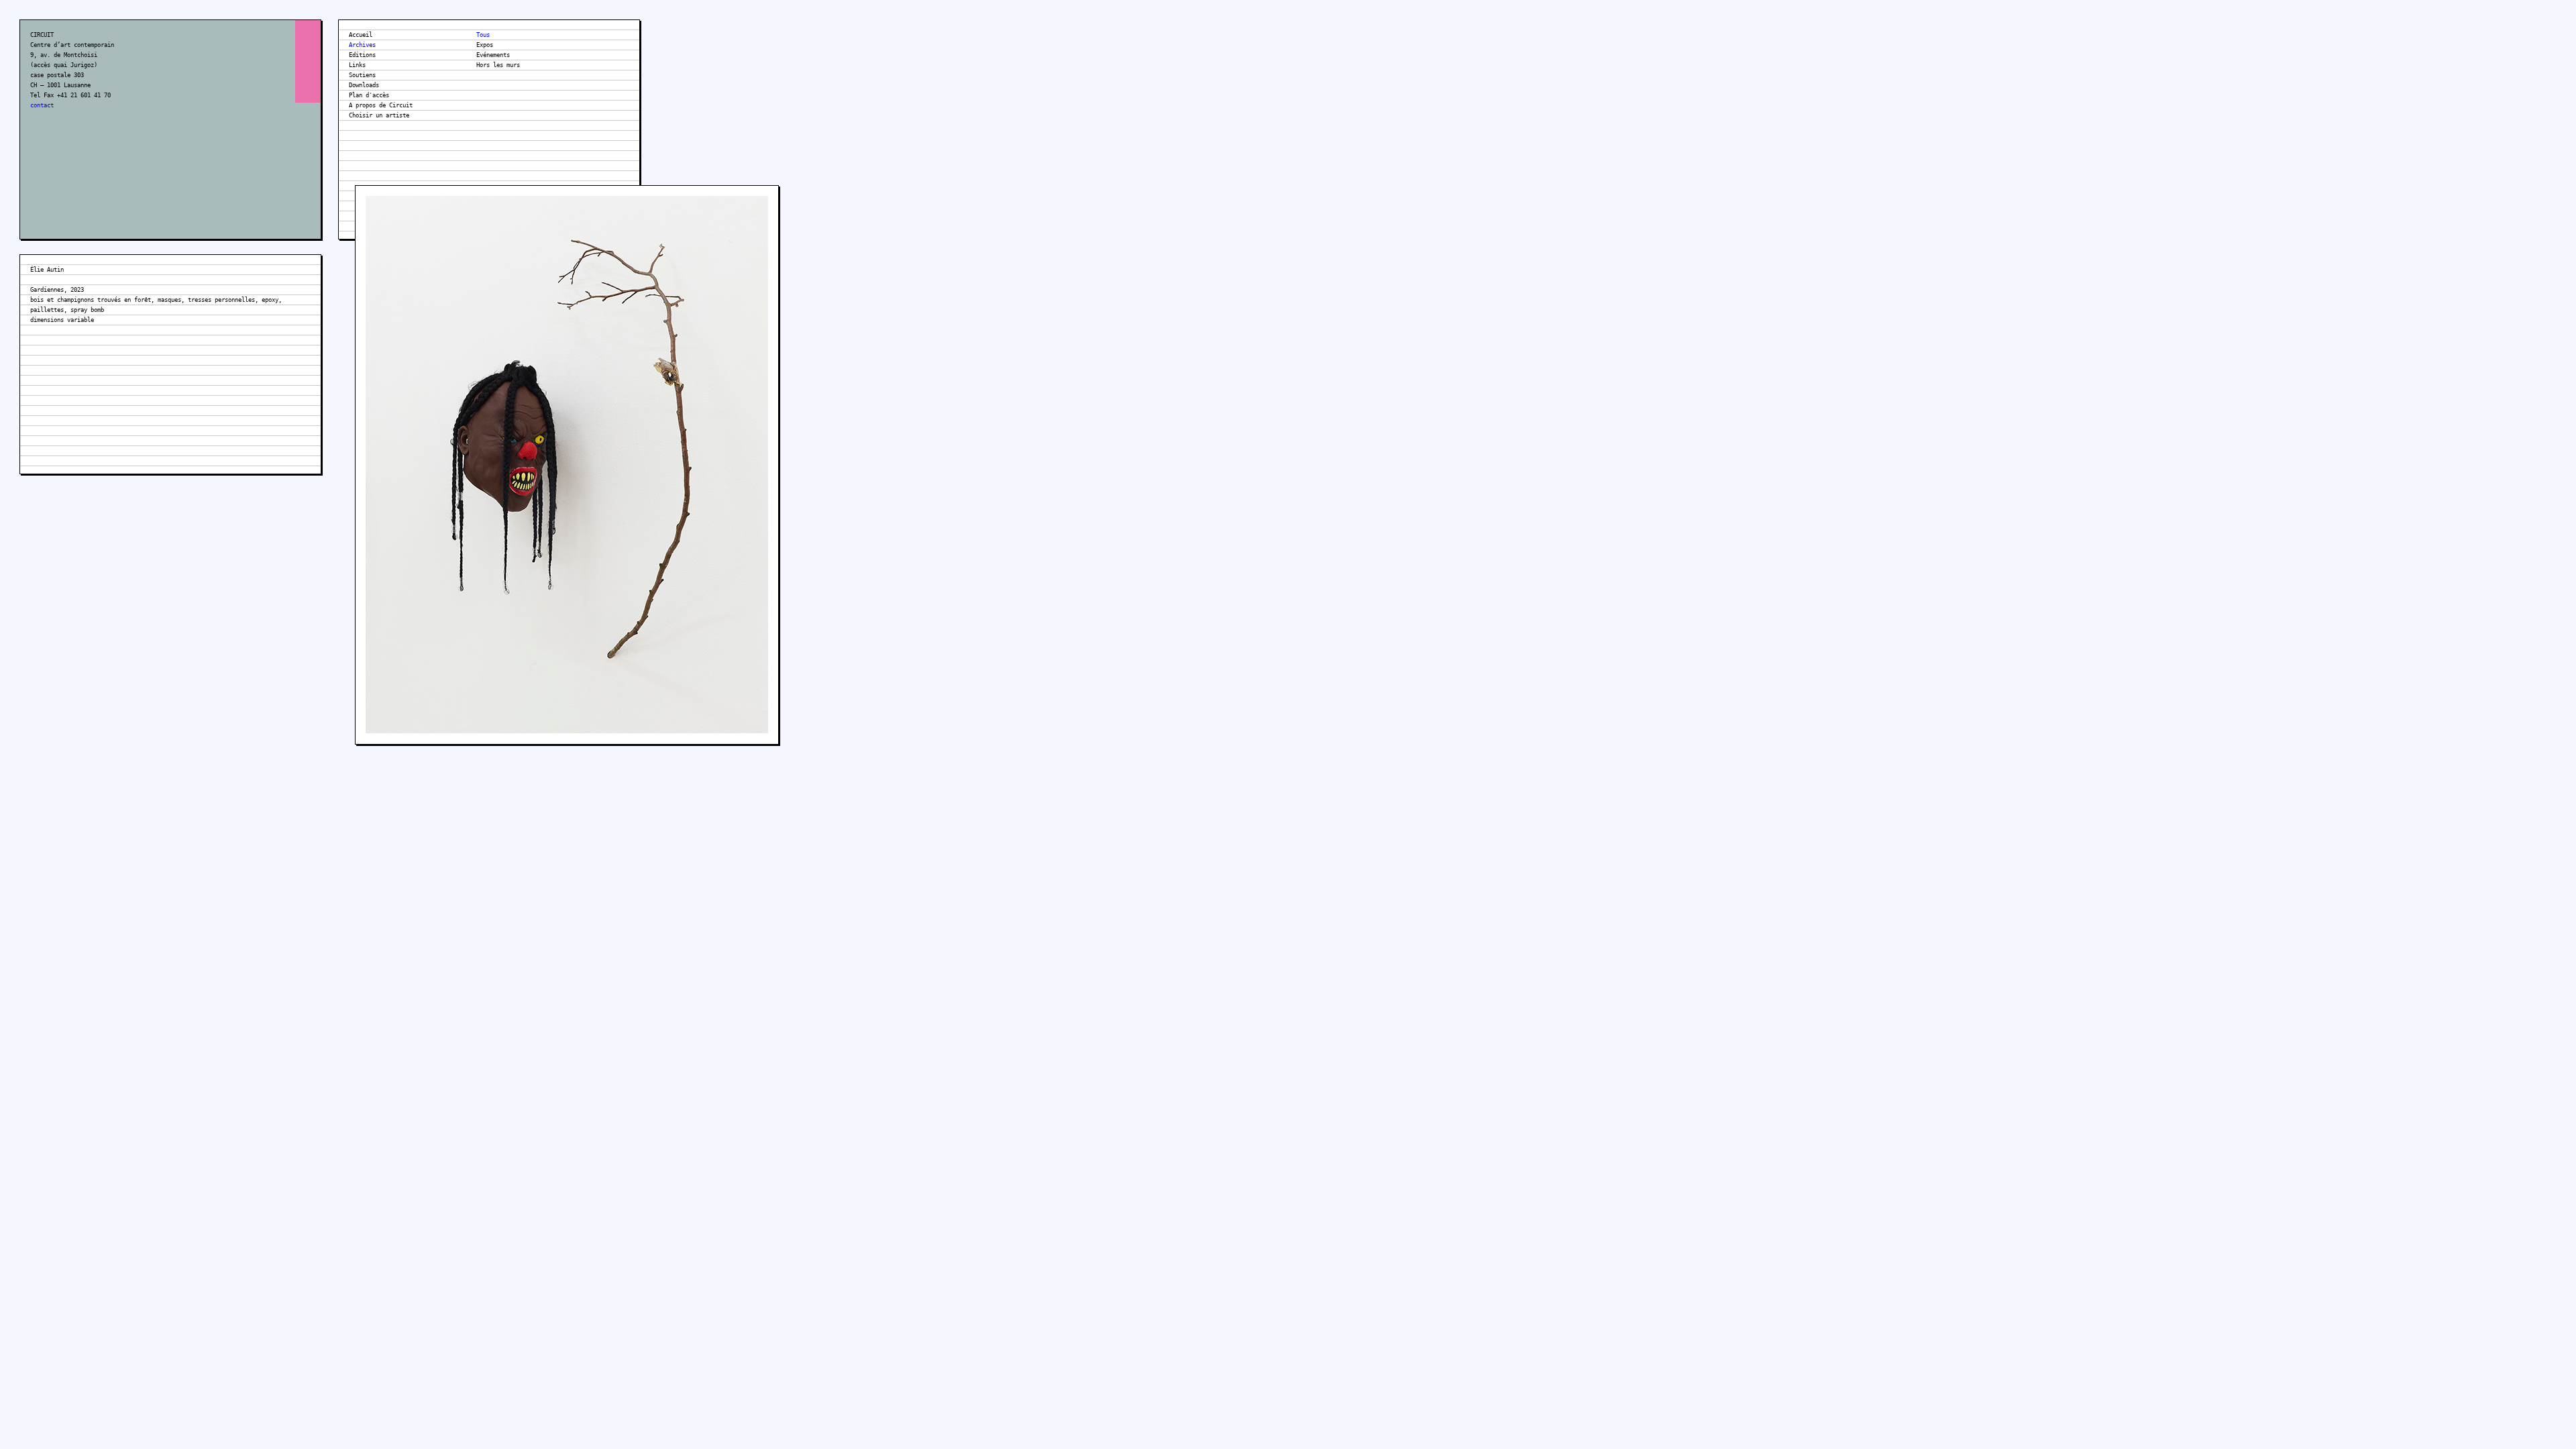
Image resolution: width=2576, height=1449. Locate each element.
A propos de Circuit (381, 105)
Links (357, 65)
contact (42, 105)
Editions (362, 55)
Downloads (364, 85)
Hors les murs (498, 65)
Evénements (493, 55)
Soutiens (362, 75)
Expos (485, 45)
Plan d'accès (369, 95)
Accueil (361, 35)
